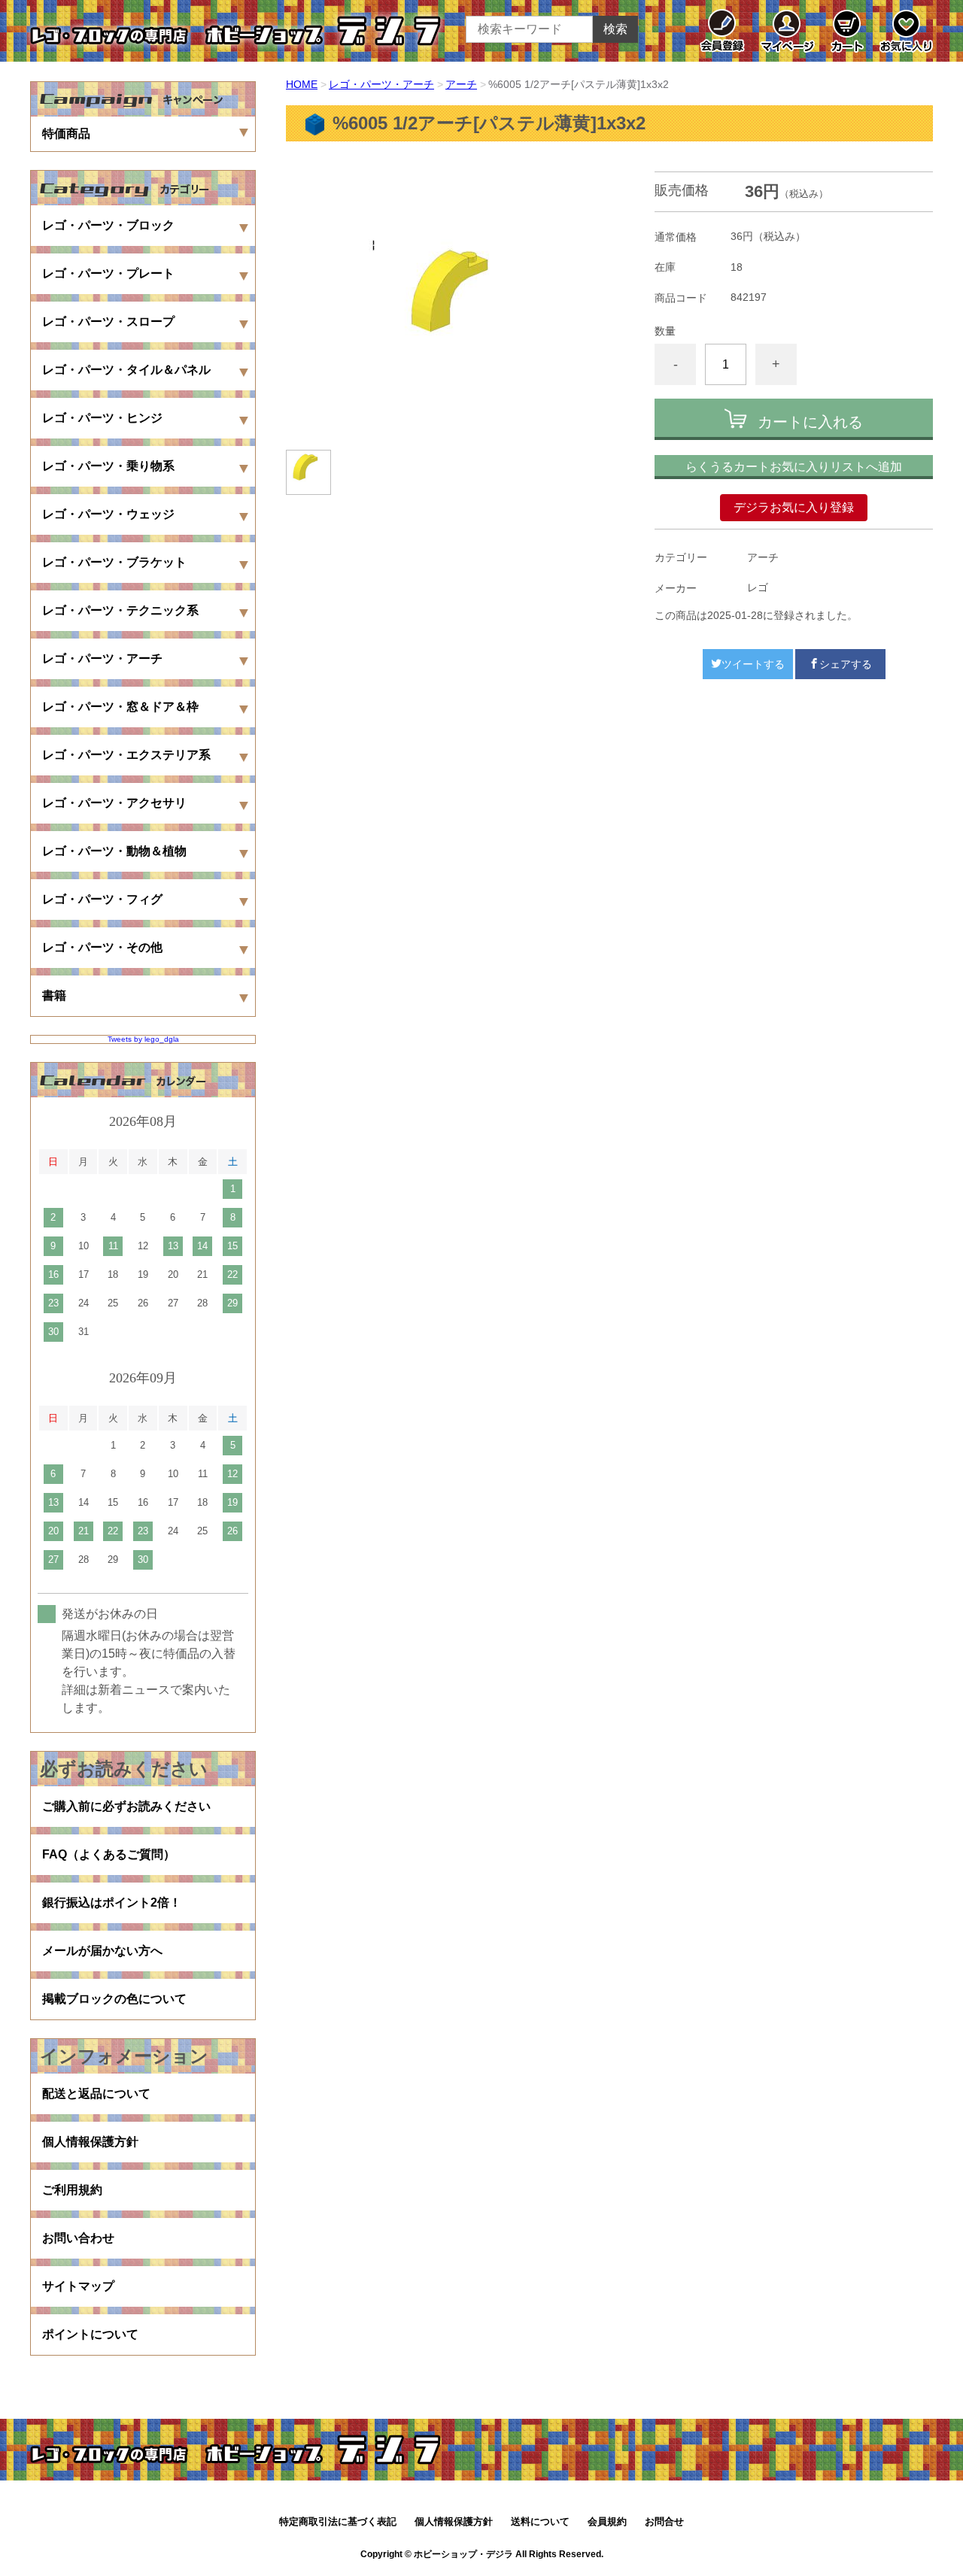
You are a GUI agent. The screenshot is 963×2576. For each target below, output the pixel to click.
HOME (302, 84)
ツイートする (753, 664)
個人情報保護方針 (90, 2142)
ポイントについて (90, 2334)
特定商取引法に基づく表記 (338, 2521)
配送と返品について (96, 2094)
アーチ (461, 84)
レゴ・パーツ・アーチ (381, 84)
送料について (540, 2521)
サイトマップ (78, 2286)
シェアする (846, 664)
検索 (615, 29)
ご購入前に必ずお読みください (126, 1806)
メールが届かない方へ (102, 1951)
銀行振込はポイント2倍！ (112, 1902)
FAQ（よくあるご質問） (109, 1854)
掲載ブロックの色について (114, 1999)
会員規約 (607, 2521)
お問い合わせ (78, 2238)
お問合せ (664, 2521)
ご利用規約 (72, 2190)
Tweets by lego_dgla (143, 1039)
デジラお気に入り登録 (794, 507)
